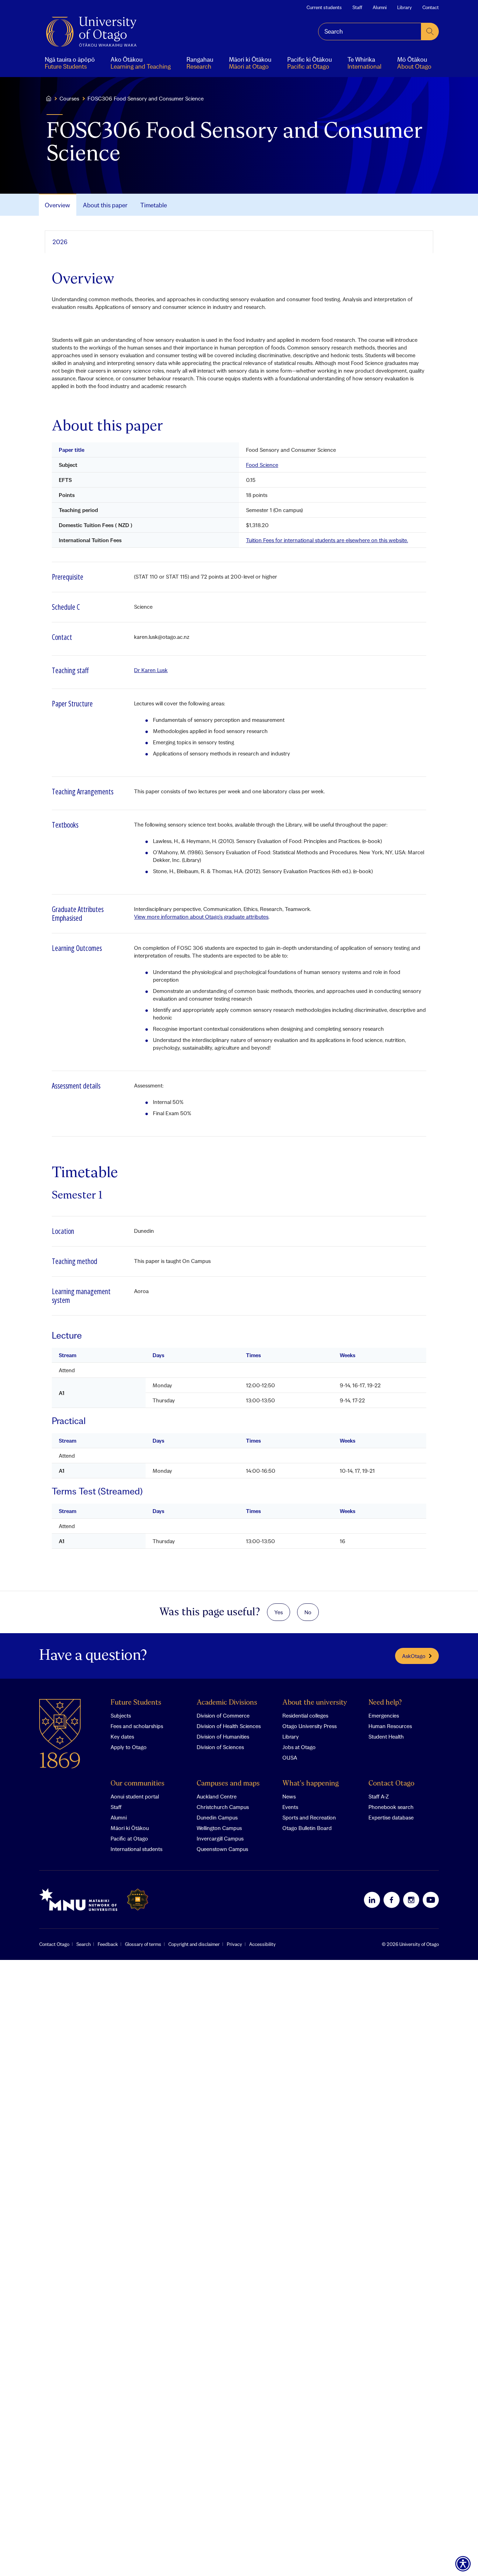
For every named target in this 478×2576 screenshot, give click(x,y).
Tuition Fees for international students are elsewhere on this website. (327, 540)
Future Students (136, 1703)
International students (136, 1849)
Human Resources (390, 1726)
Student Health (386, 1736)
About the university (315, 1703)
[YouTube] (431, 1900)
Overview (57, 205)
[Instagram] (411, 1900)
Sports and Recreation (309, 1817)
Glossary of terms (143, 1944)
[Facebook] (392, 1900)
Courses (69, 98)
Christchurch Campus (223, 1807)
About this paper (105, 205)
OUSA (290, 1757)
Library (405, 7)
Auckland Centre (217, 1796)
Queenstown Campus (222, 1849)
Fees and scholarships (137, 1726)
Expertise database (391, 1817)
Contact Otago (391, 1784)
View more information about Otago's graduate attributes (201, 917)
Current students (324, 7)
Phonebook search (391, 1807)
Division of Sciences (220, 1747)
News (289, 1796)
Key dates (122, 1736)
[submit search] (430, 32)
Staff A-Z (379, 1796)
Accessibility (262, 1944)
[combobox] (370, 32)
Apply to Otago (129, 1747)
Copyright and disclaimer (194, 1944)
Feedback (108, 1944)
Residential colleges (305, 1715)
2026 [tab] (60, 242)
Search (83, 1944)
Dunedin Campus (217, 1817)
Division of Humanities (223, 1736)
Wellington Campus (219, 1828)
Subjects (121, 1715)
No (308, 1612)
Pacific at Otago (129, 1838)
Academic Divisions (227, 1703)
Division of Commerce (223, 1715)
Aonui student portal (135, 1796)
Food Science (262, 465)
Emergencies (384, 1715)
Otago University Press (310, 1726)
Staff (357, 7)
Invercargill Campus (220, 1838)
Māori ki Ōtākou (130, 1828)
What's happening (311, 1784)
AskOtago (414, 1656)
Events (290, 1807)
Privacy (234, 1944)
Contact (431, 7)
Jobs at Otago (299, 1747)
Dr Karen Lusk (151, 670)
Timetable (154, 205)
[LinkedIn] (372, 1900)
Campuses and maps (228, 1784)
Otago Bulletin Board (307, 1828)
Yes (279, 1612)
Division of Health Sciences (229, 1726)
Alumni (380, 7)
